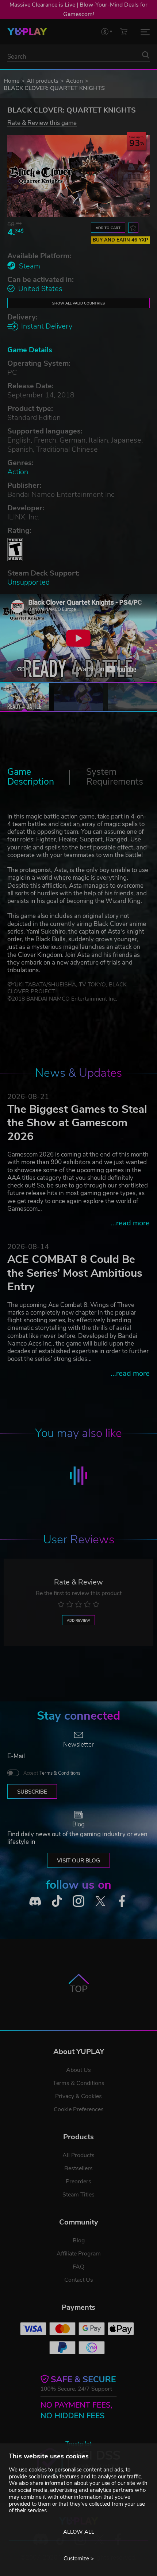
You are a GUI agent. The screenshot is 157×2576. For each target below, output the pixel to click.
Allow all (79, 2532)
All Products (78, 2155)
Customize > (79, 2559)
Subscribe (32, 1792)
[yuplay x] (100, 1901)
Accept (52, 1773)
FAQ (78, 2267)
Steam (30, 266)
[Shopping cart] (124, 32)
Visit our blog (78, 1861)
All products (43, 81)
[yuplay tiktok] (57, 1901)
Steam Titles (78, 2195)
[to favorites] (133, 228)
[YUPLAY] (27, 32)
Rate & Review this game (42, 123)
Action (74, 81)
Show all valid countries (78, 303)
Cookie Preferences (79, 2109)
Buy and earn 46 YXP (120, 240)
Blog (79, 2241)
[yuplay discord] (35, 1901)
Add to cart (108, 228)
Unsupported (28, 582)
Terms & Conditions (60, 1773)
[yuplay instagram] (78, 1901)
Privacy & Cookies (78, 2096)
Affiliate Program (79, 2254)
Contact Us (79, 2280)
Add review (78, 1620)
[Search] (146, 55)
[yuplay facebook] (122, 1901)
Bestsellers (78, 2168)
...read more (130, 1223)
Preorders (78, 2182)
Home (12, 81)
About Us (78, 2070)
